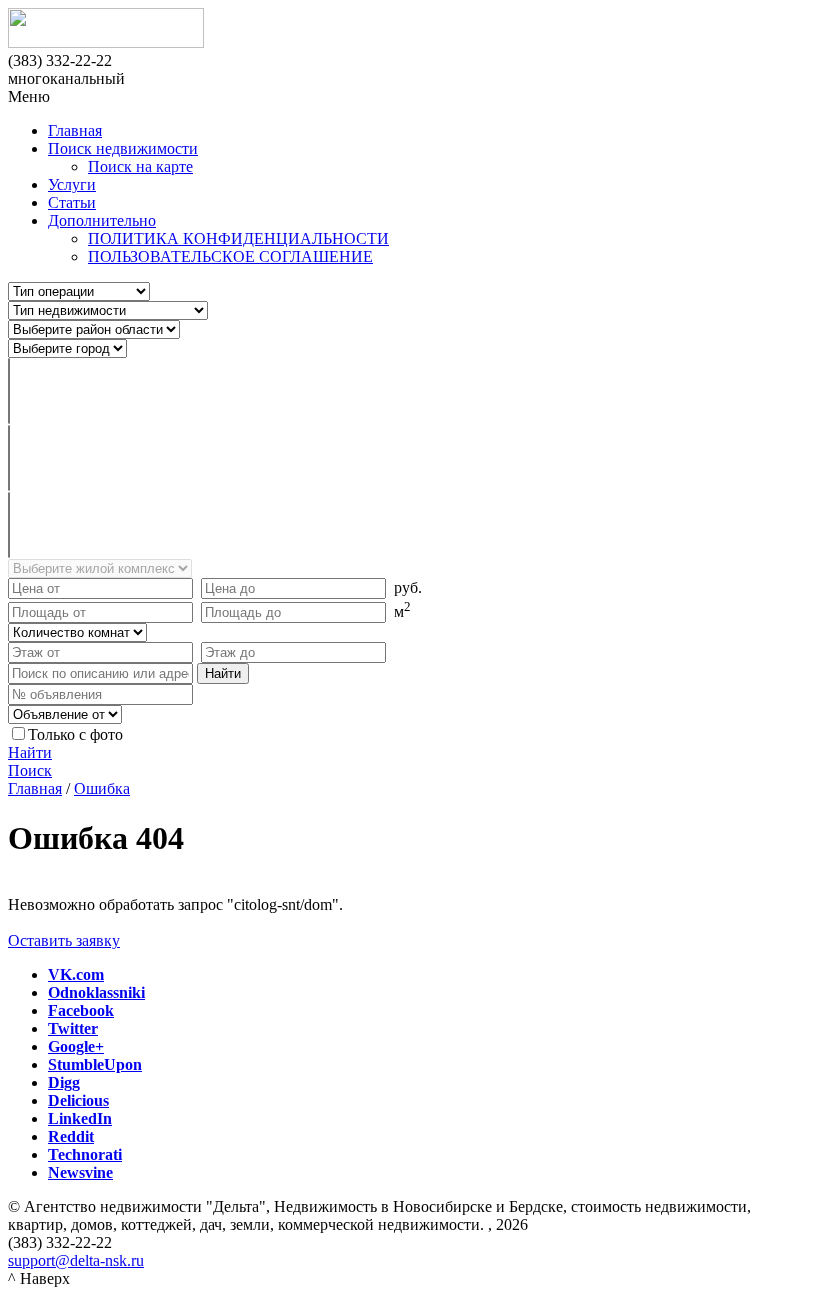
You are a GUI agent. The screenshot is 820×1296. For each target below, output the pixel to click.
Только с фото (75, 734)
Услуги (72, 184)
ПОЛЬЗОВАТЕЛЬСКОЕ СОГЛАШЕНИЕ (230, 256)
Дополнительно (102, 220)
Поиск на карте (140, 166)
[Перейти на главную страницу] (410, 30)
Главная (75, 130)
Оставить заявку (64, 940)
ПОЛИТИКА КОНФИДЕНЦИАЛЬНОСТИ (238, 238)
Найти (30, 752)
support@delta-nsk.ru (76, 1260)
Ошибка (102, 788)
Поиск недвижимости (123, 148)
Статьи (72, 202)
